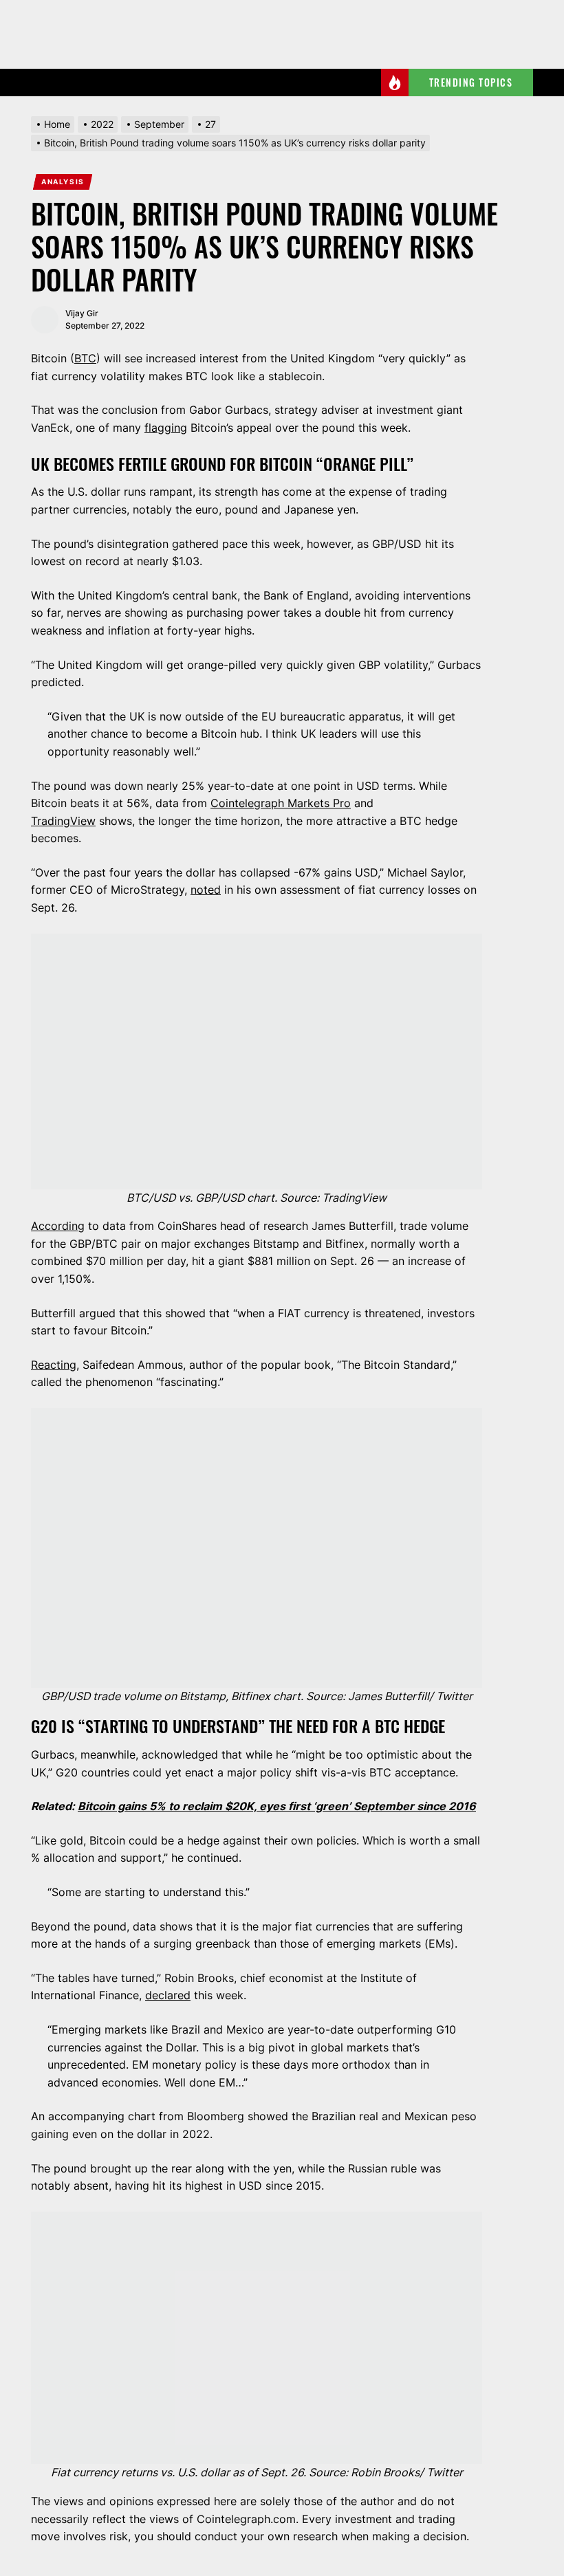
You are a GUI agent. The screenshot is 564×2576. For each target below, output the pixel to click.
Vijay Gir (82, 313)
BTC (85, 358)
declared (168, 1995)
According (58, 1226)
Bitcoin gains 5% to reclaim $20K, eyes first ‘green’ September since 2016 (277, 1806)
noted (206, 890)
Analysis (63, 181)
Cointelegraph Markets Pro (281, 803)
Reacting (54, 1365)
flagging (166, 428)
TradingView (63, 821)
